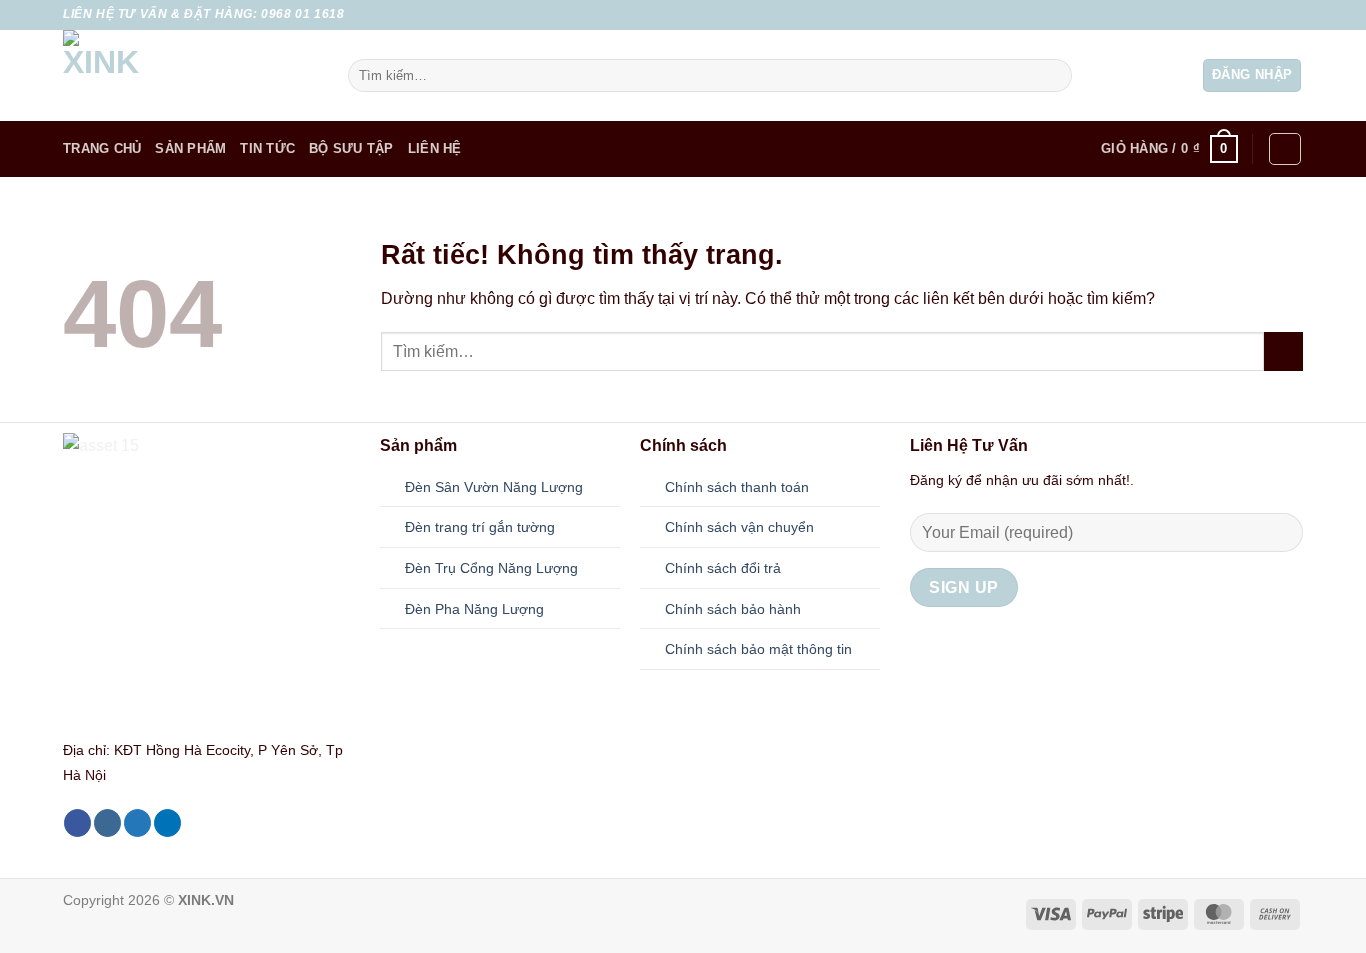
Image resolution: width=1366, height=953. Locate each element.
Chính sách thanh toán (737, 487)
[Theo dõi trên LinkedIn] (167, 823)
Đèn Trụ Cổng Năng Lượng (491, 568)
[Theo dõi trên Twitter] (1274, 15)
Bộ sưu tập (351, 148)
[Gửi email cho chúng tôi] (1293, 15)
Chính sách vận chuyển (739, 527)
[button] (1252, 75)
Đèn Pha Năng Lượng (474, 609)
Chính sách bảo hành (733, 609)
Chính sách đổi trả (723, 568)
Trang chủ (102, 148)
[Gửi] (1052, 76)
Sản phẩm (190, 148)
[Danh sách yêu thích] (1285, 149)
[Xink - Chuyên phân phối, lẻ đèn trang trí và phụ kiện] (190, 75)
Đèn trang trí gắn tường (480, 527)
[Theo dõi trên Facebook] (1236, 15)
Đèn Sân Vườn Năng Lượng (494, 487)
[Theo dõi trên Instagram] (1255, 15)
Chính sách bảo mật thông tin (758, 649)
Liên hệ (435, 148)
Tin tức (267, 148)
